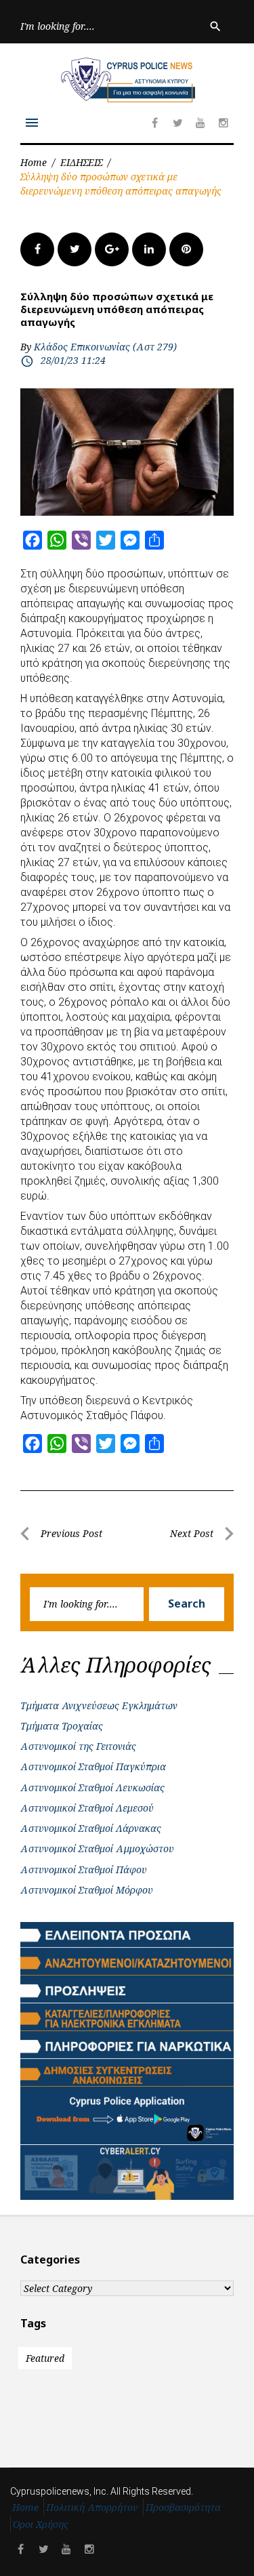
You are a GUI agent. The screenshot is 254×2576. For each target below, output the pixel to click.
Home (34, 162)
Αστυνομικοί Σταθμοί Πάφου (84, 1869)
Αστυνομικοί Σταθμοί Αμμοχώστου (97, 1848)
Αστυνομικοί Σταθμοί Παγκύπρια (93, 1766)
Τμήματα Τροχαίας (62, 1726)
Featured (45, 2358)
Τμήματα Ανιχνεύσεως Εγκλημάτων (99, 1705)
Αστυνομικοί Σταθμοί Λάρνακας (91, 1828)
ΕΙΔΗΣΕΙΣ (81, 162)
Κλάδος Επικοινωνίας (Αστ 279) (105, 347)
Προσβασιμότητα (183, 2507)
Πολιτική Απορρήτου (92, 2507)
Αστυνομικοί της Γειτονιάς (78, 1746)
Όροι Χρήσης (41, 2524)
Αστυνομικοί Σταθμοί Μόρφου (87, 1890)
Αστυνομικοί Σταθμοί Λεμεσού (87, 1808)
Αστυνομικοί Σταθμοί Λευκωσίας (92, 1787)
